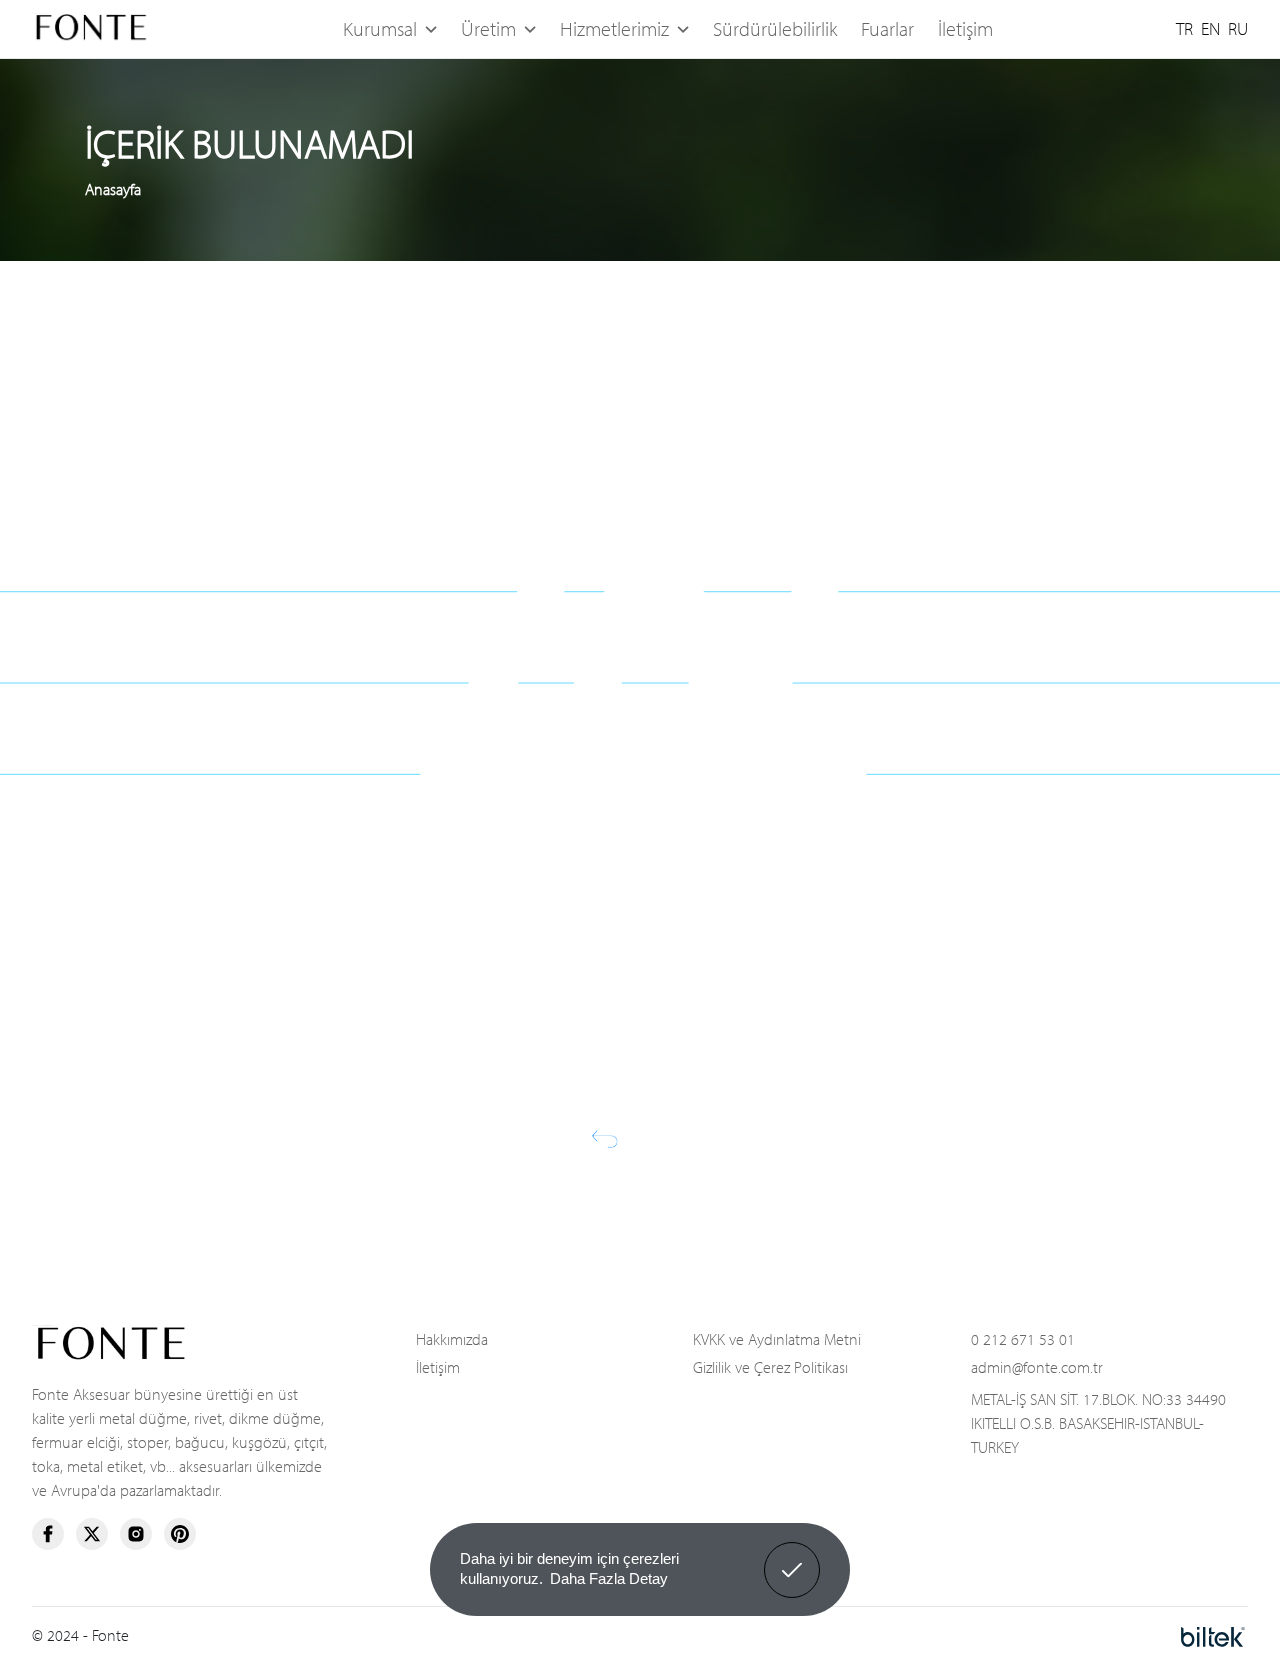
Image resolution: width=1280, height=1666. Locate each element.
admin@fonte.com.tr (1037, 1367)
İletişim (965, 28)
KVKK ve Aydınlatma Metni (777, 1339)
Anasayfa (113, 189)
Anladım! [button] (792, 1555)
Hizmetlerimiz (614, 28)
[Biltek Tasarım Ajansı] (1213, 1635)
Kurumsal (380, 28)
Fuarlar (887, 28)
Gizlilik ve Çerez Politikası (770, 1367)
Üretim (488, 28)
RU (1238, 28)
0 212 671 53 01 (1023, 1339)
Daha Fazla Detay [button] (609, 1578)
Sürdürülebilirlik (775, 28)
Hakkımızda (452, 1339)
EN (1210, 28)
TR (1184, 28)
